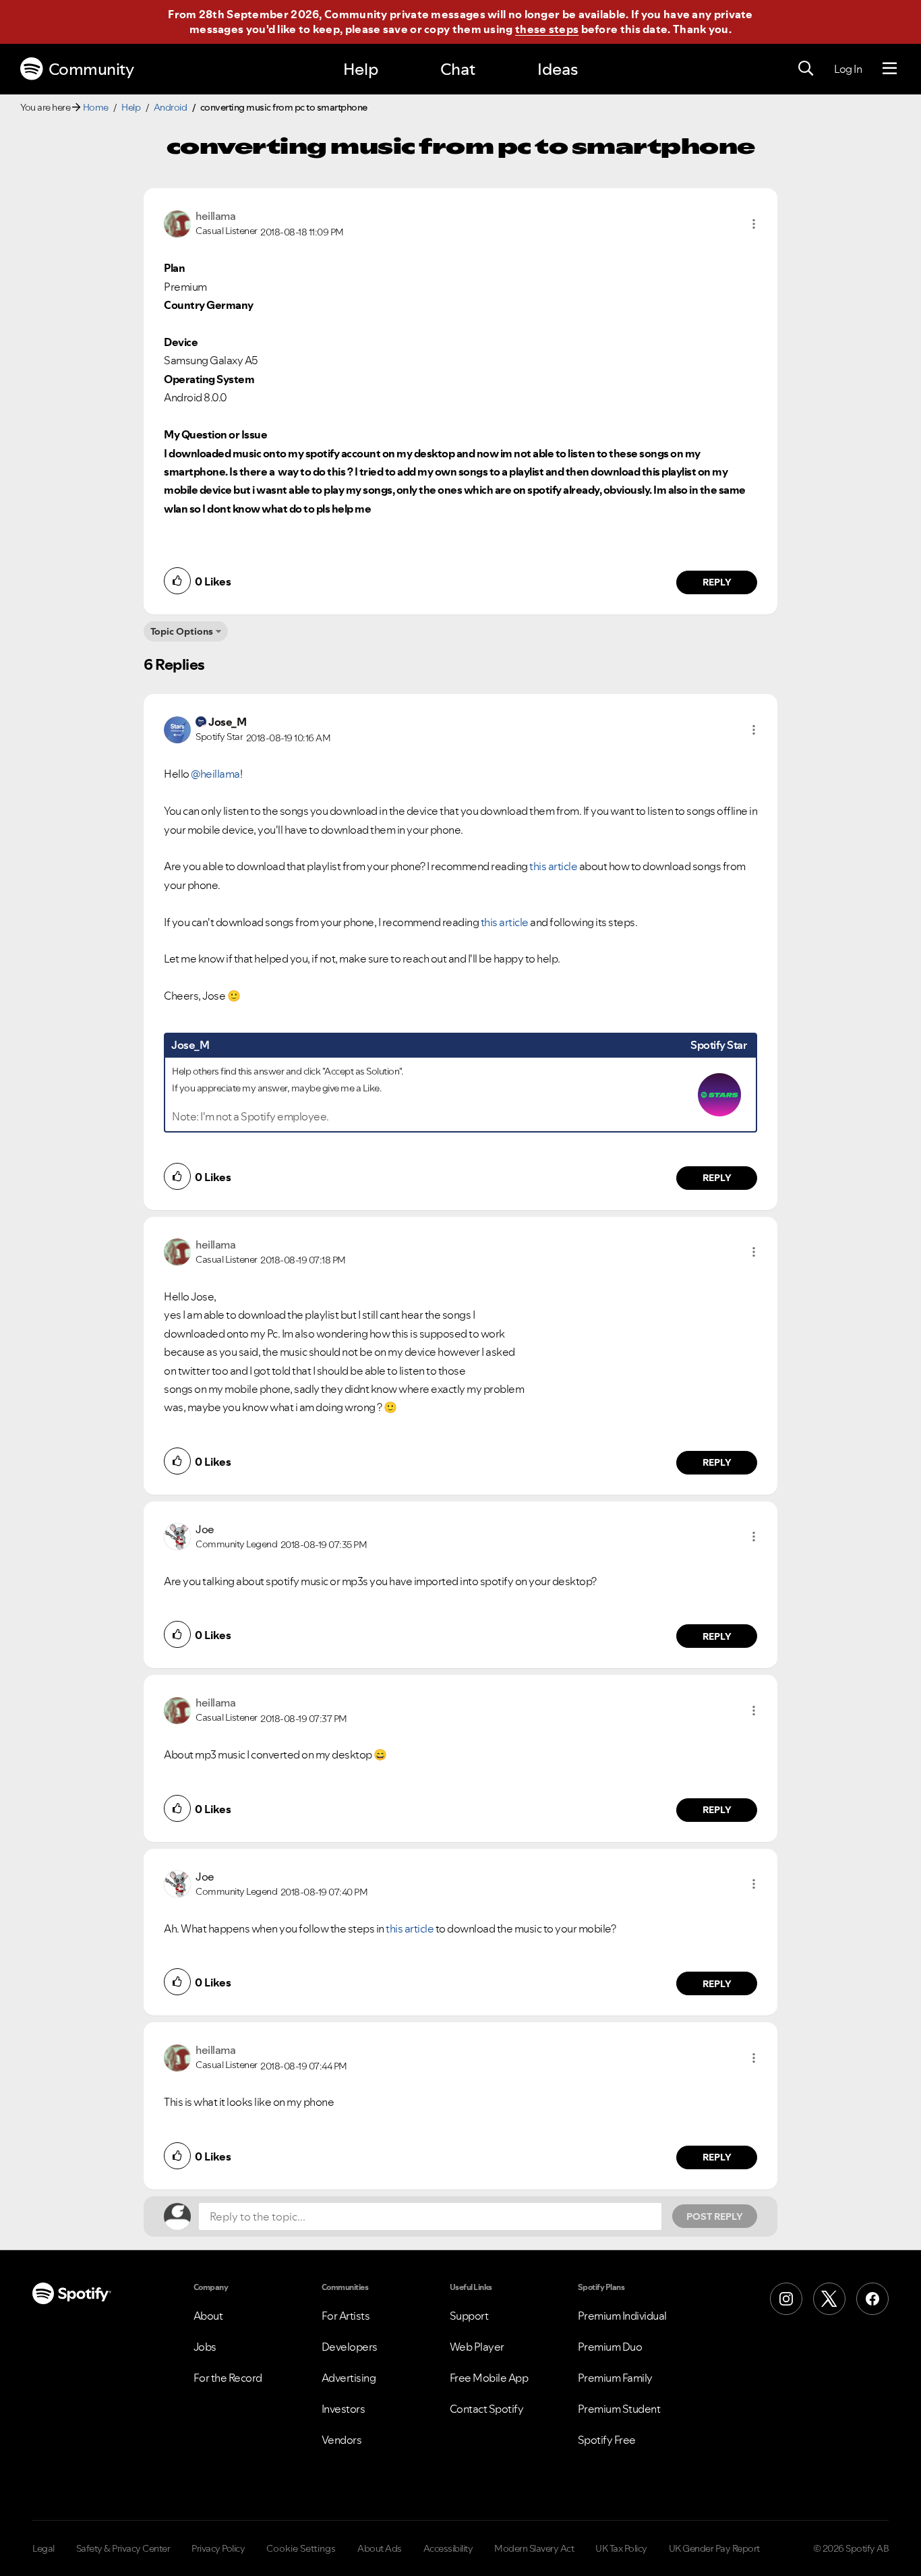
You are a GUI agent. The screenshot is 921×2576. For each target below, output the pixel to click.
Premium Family (615, 2378)
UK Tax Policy (621, 2548)
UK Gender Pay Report (714, 2548)
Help (361, 69)
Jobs (205, 2347)
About (208, 2316)
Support (469, 2316)
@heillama (215, 774)
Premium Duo (610, 2347)
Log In (848, 69)
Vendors (342, 2440)
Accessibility (448, 2548)
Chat (458, 69)
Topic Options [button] (182, 631)
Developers (350, 2347)
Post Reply (715, 2216)
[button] (754, 224)
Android (171, 107)
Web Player (477, 2347)
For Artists (346, 2316)
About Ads (380, 2548)
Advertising (349, 2378)
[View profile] (177, 223)
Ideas (558, 69)
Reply (717, 582)
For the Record (228, 2378)
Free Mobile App (489, 2378)
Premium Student (619, 2409)
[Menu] (890, 69)
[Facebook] (872, 2299)
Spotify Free (607, 2440)
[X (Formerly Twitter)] (829, 2299)
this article (553, 866)
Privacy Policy (218, 2548)
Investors (344, 2409)
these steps (547, 29)
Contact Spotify (487, 2409)
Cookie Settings (301, 2548)
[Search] (806, 69)
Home (96, 107)
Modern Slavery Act (534, 2548)
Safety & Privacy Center (123, 2548)
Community (91, 69)
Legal (43, 2548)
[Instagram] (786, 2299)
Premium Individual (622, 2316)
